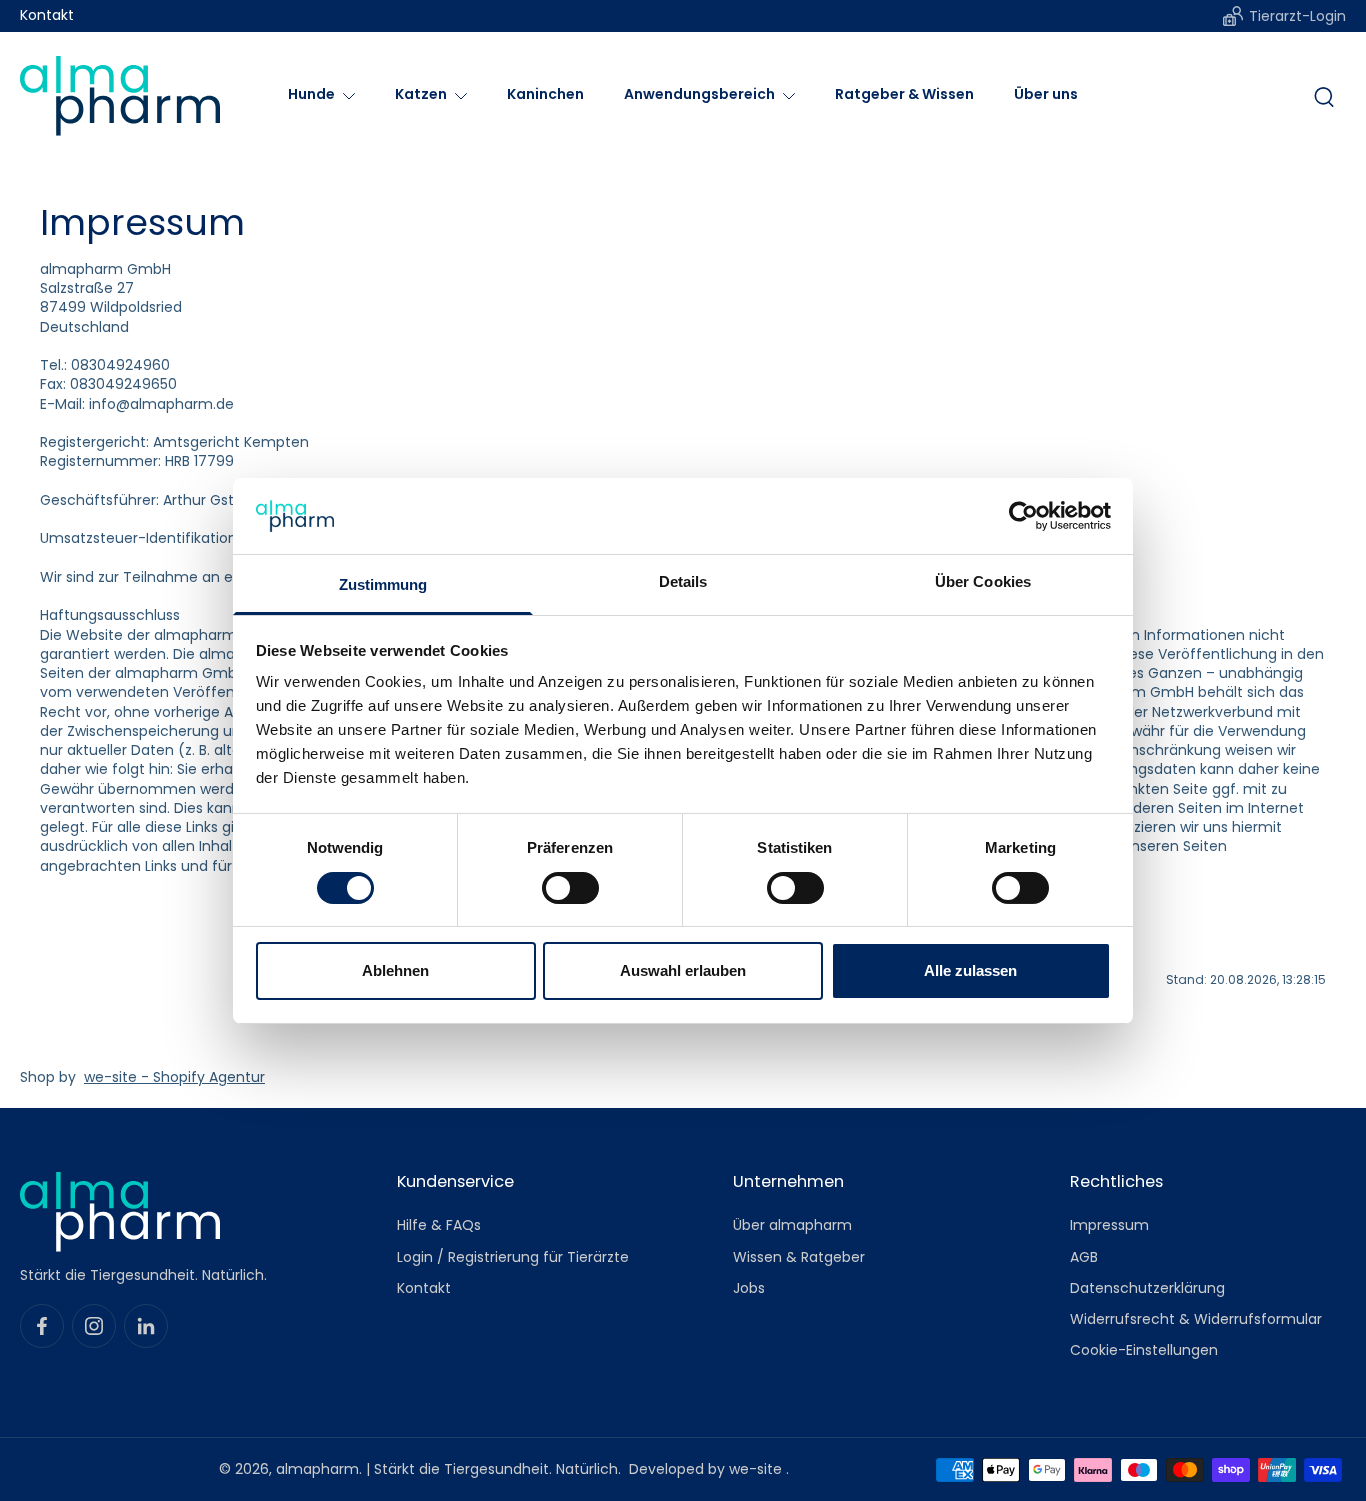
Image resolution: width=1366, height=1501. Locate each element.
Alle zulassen (970, 970)
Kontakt (47, 15)
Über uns (1046, 94)
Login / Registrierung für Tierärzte (513, 1256)
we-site (757, 1469)
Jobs (749, 1287)
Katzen (421, 94)
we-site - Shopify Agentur (174, 1077)
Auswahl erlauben (683, 970)
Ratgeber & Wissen (904, 94)
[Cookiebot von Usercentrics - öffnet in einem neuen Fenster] (1023, 516)
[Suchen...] (1324, 96)
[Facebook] (42, 1326)
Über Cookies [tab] (983, 581)
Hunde (311, 94)
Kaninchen (545, 94)
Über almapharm (792, 1225)
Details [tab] (683, 581)
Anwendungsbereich (699, 94)
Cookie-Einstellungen (1144, 1350)
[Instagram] (94, 1326)
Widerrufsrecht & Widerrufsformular (1196, 1319)
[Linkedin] (146, 1326)
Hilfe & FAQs (439, 1225)
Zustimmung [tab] (383, 584)
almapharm (317, 1469)
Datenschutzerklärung (1147, 1287)
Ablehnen (395, 970)
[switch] (570, 888)
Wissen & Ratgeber (799, 1256)
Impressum (1109, 1225)
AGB (1084, 1256)
